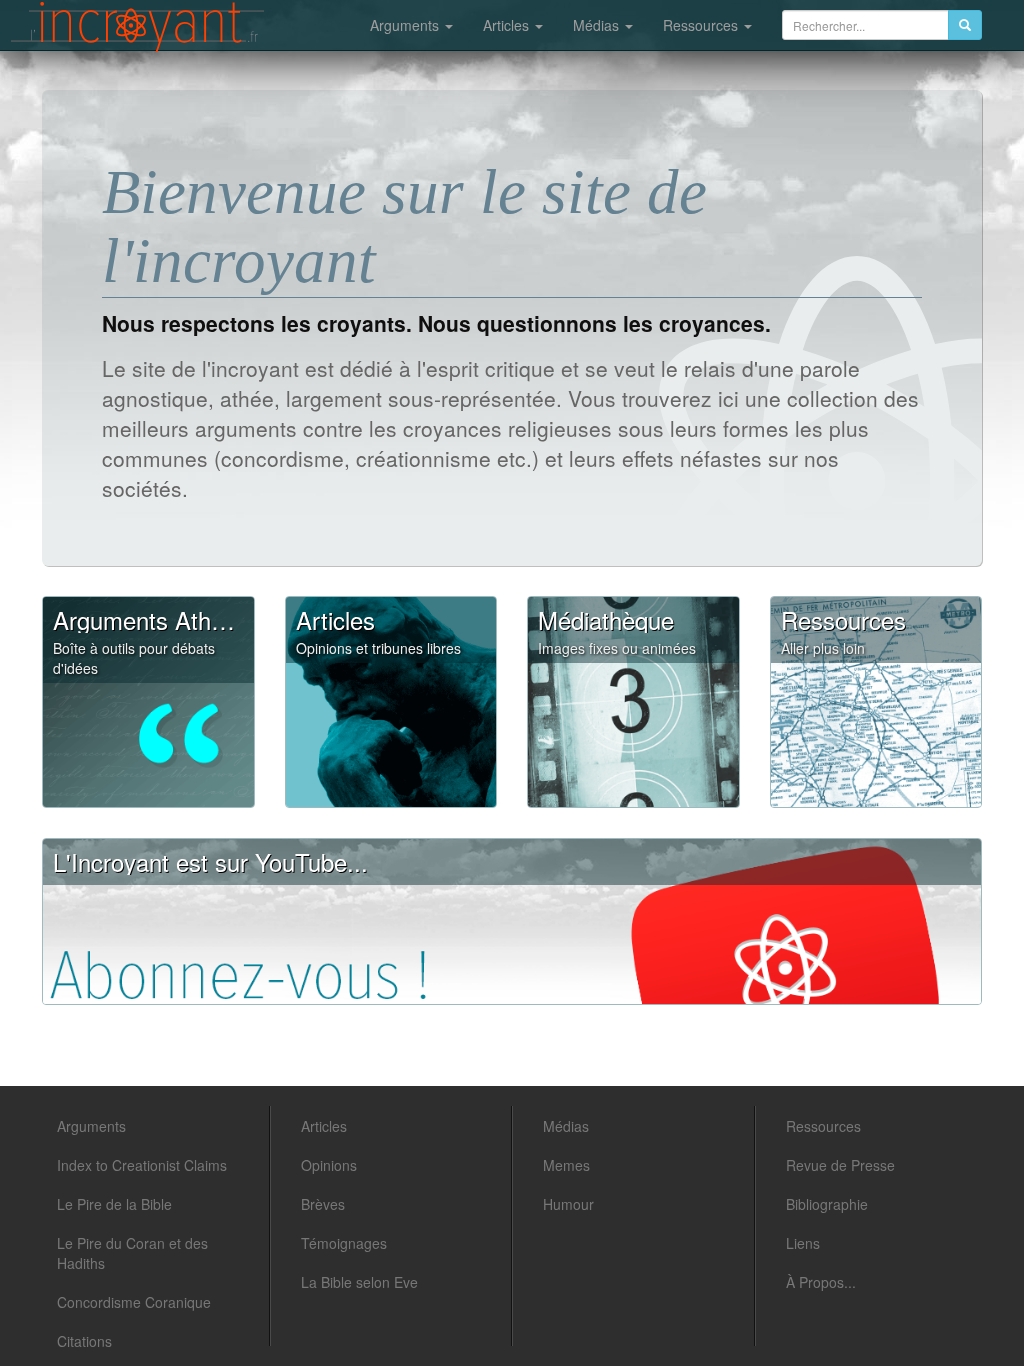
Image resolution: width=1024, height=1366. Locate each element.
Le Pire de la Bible (114, 1204)
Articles (508, 25)
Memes (566, 1165)
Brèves (323, 1204)
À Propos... (821, 1282)
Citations (84, 1341)
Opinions (329, 1165)
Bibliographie (827, 1204)
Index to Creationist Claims (142, 1165)
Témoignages (344, 1243)
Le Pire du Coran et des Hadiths (132, 1253)
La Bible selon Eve (359, 1282)
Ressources (702, 25)
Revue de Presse (840, 1165)
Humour (568, 1204)
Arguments (406, 25)
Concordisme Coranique (134, 1302)
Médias (598, 25)
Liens (803, 1243)
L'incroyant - (137, 27)
